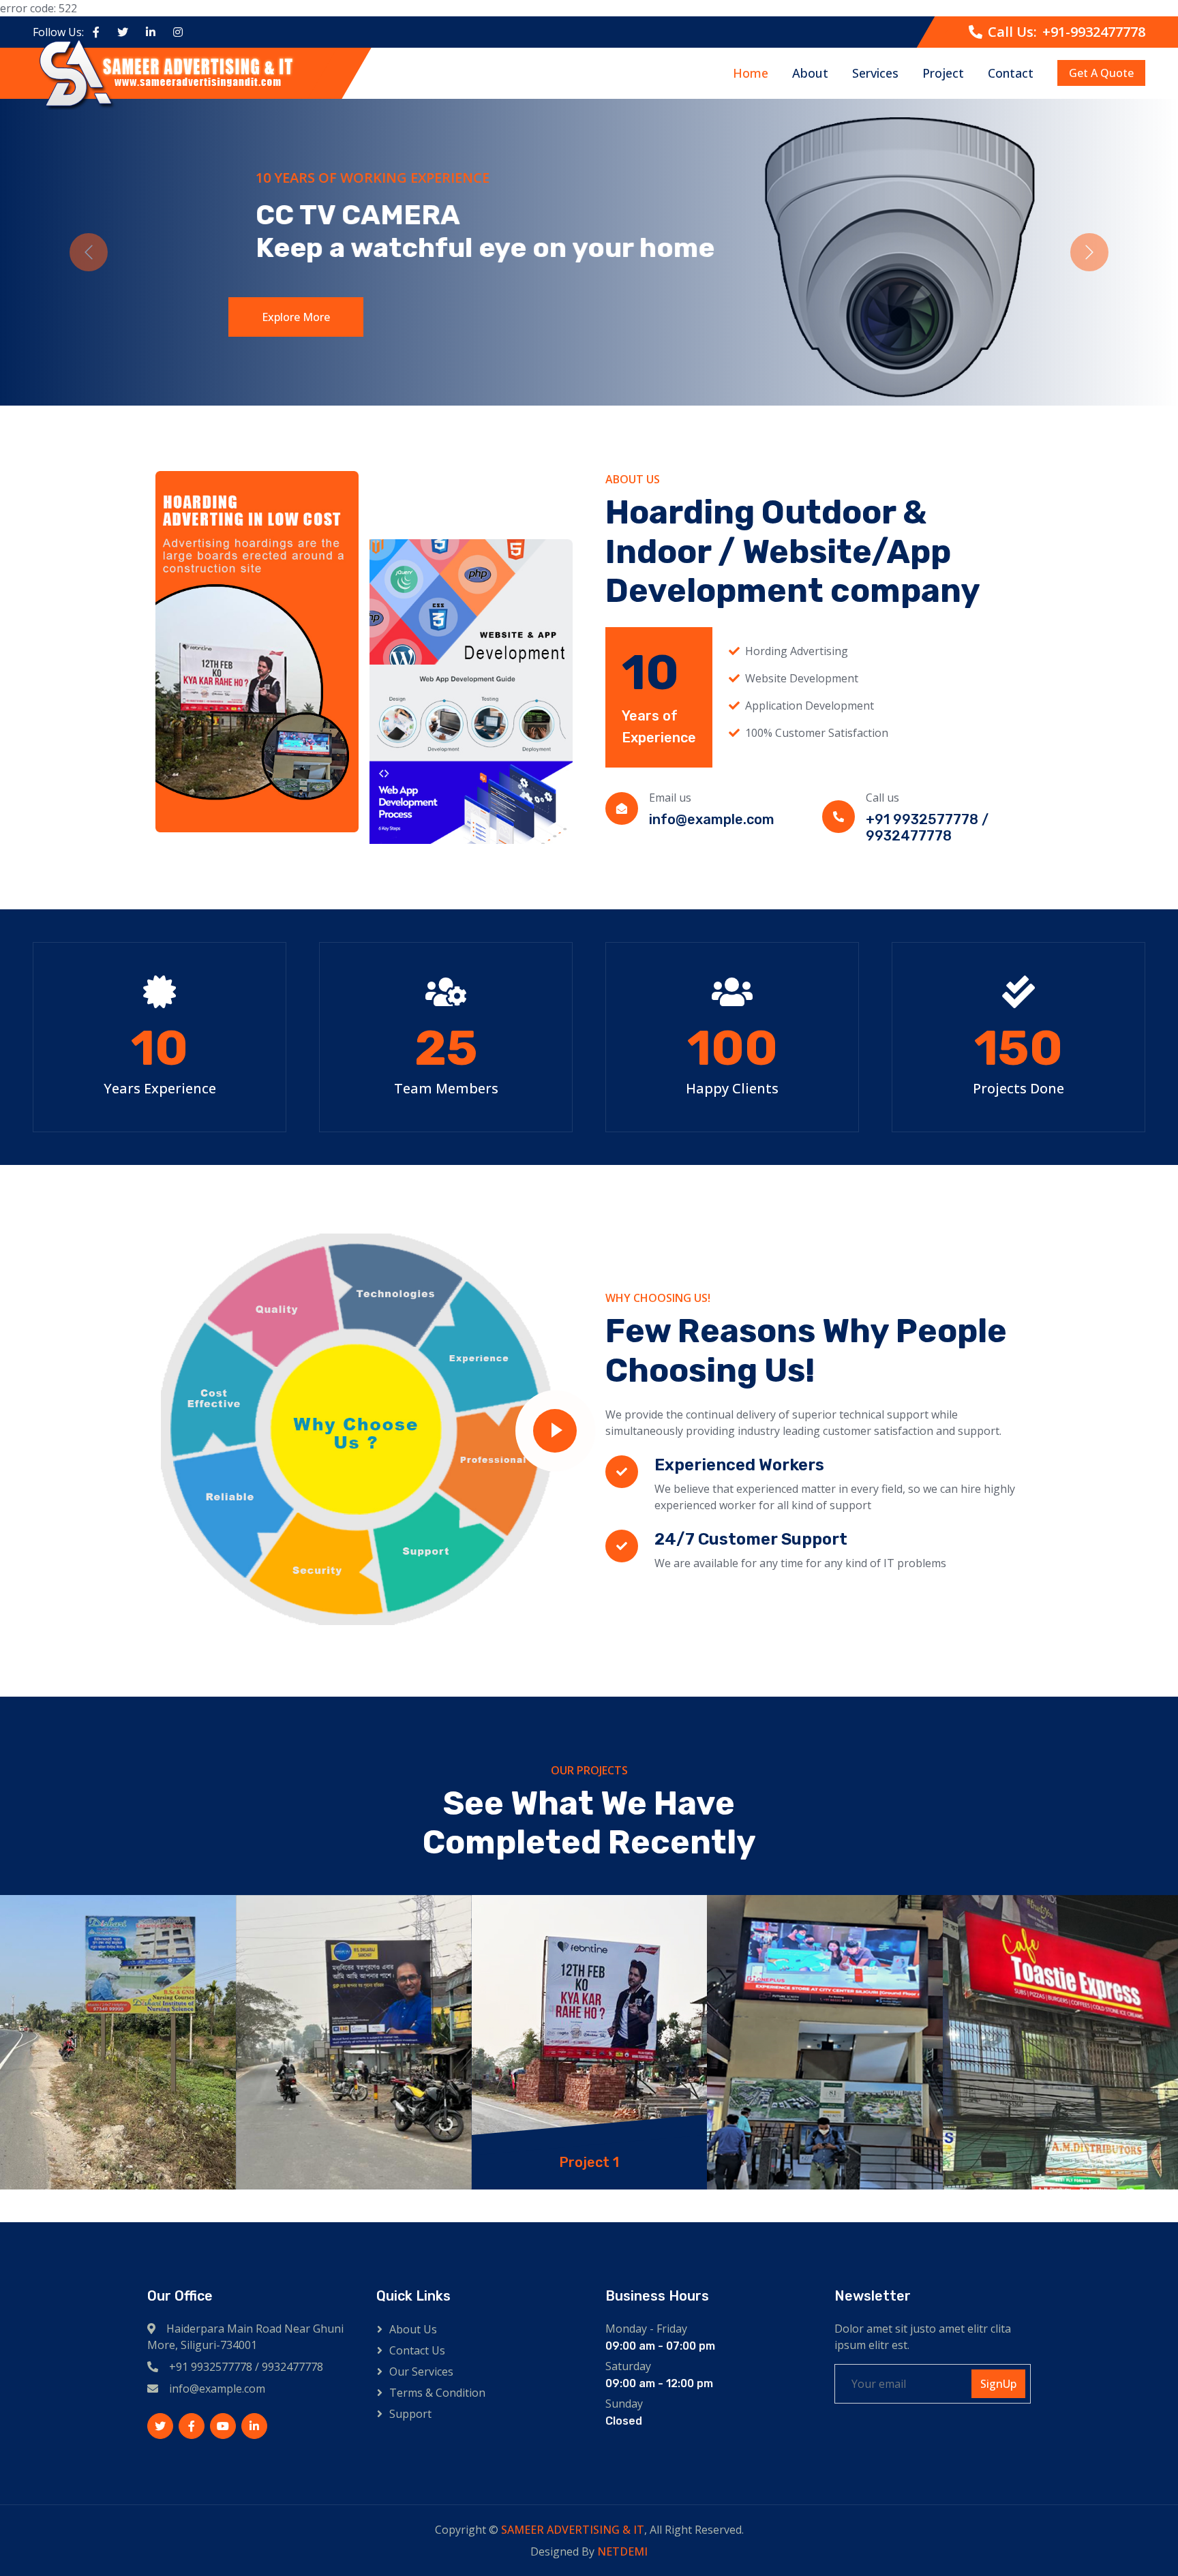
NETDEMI (622, 2551)
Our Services (421, 2372)
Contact (1011, 73)
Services (875, 73)
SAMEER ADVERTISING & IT (573, 2530)
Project (943, 73)
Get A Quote (1101, 74)
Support (410, 2414)
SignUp (998, 2384)
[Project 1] (120, 2042)
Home (751, 73)
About (810, 73)
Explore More (290, 317)
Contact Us (417, 2350)
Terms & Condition (437, 2393)
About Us (413, 2329)
